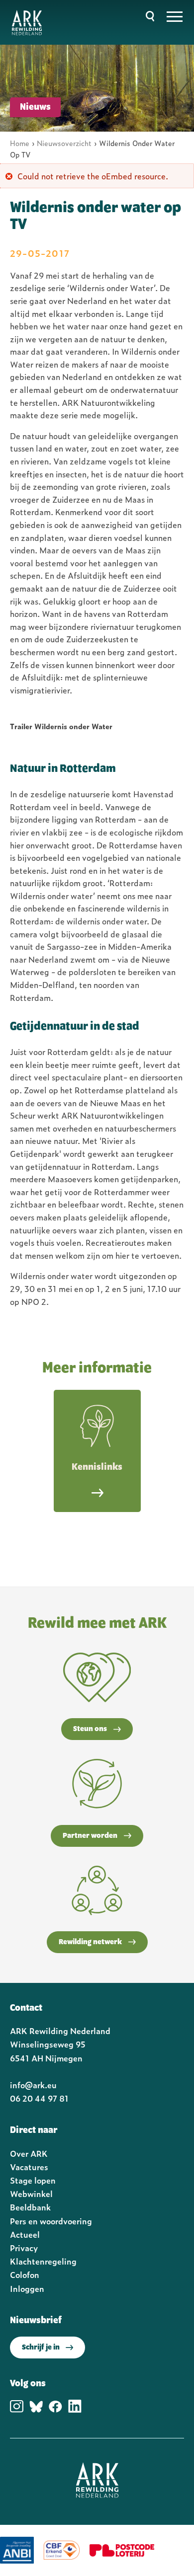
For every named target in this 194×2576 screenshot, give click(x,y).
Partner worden (90, 1836)
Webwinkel (31, 2194)
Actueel (25, 2234)
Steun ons (90, 1729)
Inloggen (27, 2288)
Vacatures (29, 2167)
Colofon (25, 2274)
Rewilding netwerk (90, 1942)
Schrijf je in (41, 2348)
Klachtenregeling (43, 2261)
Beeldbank (30, 2207)
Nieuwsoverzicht (64, 143)
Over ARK (29, 2153)
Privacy (24, 2248)
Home (20, 143)
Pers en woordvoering (51, 2221)
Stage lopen (33, 2180)
